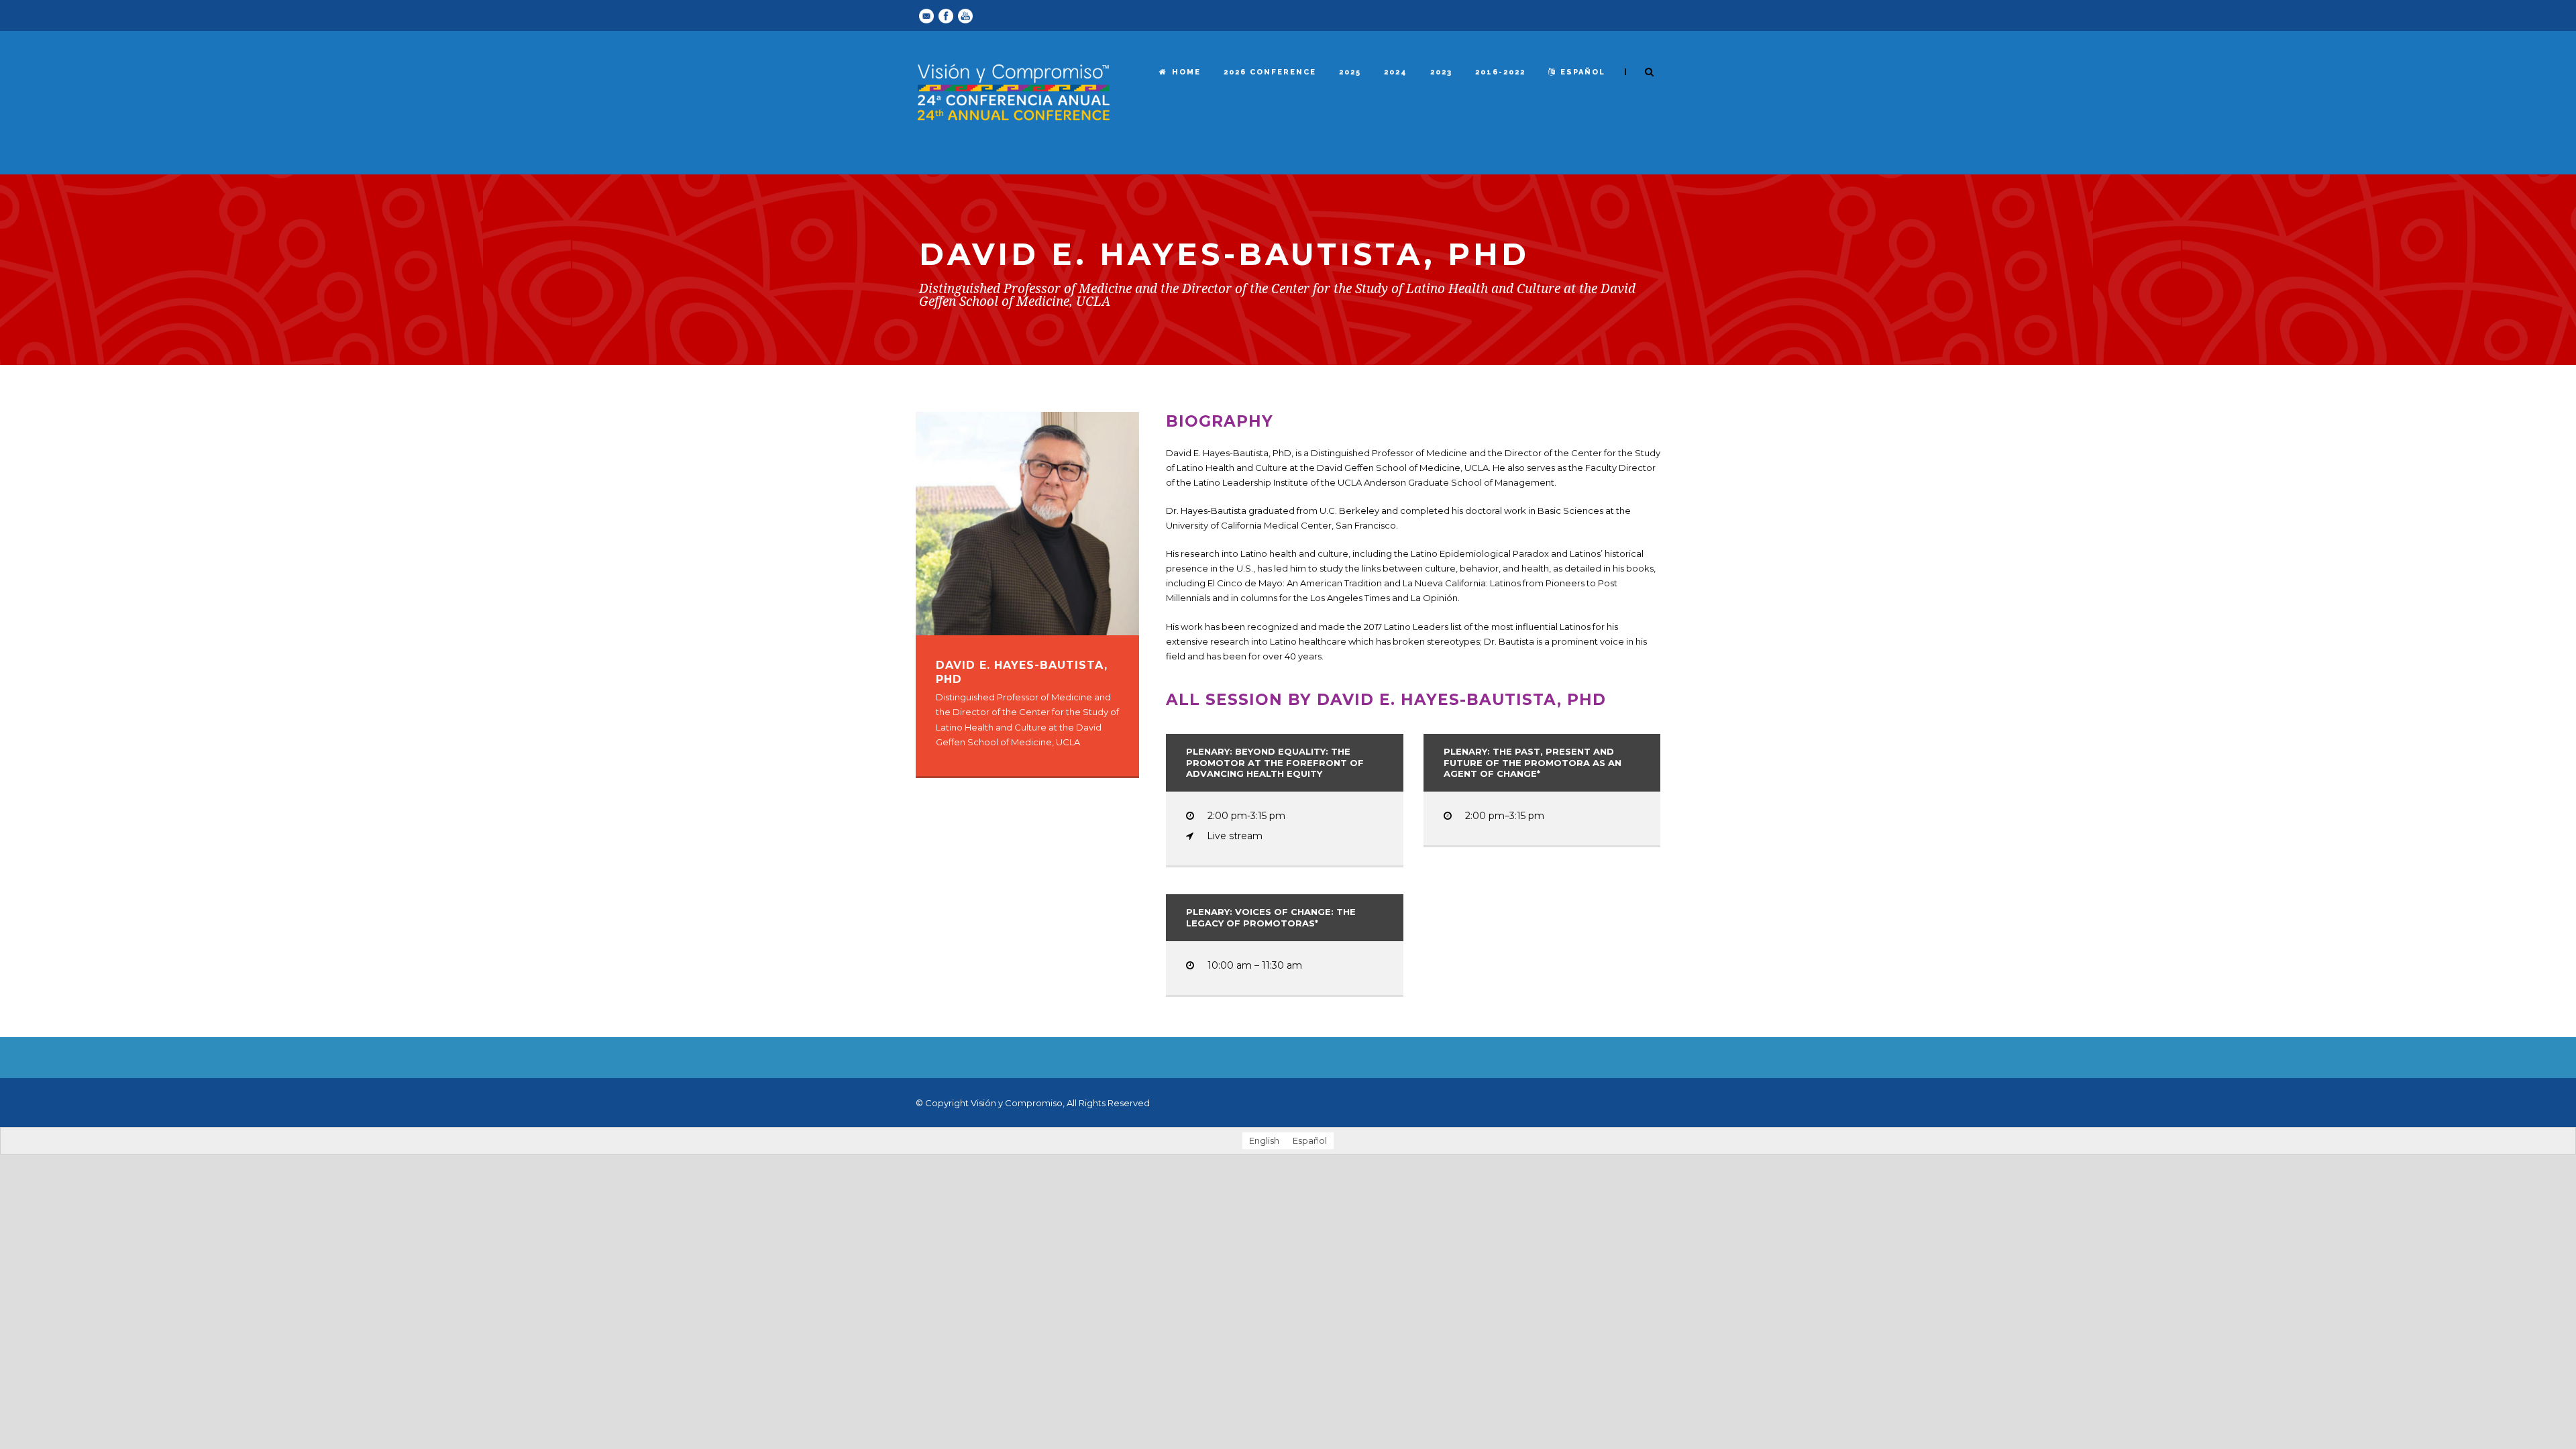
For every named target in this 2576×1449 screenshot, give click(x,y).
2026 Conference (1270, 72)
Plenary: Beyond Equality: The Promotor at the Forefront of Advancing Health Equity (1275, 763)
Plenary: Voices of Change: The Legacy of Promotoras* (1271, 917)
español (1583, 72)
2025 (1350, 72)
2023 (1441, 72)
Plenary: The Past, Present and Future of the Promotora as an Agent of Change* (1533, 763)
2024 (1396, 72)
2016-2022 (1500, 72)
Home (1186, 72)
